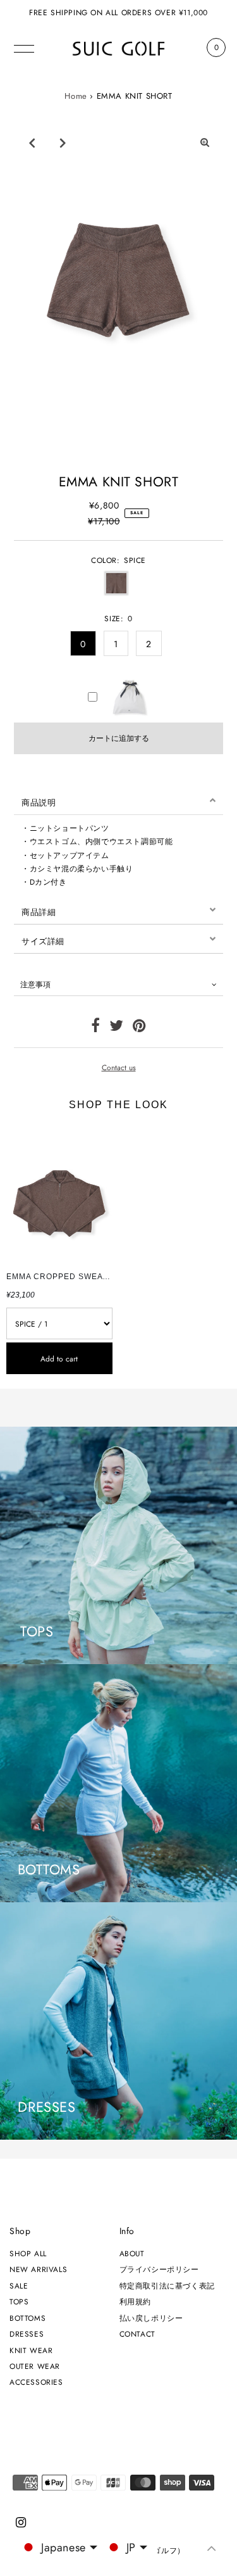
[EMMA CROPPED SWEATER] (59, 1195)
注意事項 (35, 984)
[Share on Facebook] (96, 1028)
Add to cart (59, 1359)
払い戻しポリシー (151, 2318)
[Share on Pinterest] (139, 1028)
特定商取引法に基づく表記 (167, 2286)
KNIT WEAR (31, 2350)
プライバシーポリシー (159, 2269)
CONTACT (137, 2334)
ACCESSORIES (36, 2382)
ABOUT (132, 2253)
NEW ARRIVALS (38, 2269)
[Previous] (32, 142)
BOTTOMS (27, 2318)
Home (76, 96)
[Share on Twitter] (117, 1028)
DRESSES (27, 2334)
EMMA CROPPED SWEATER (63, 1277)
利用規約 (135, 2301)
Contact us (119, 1068)
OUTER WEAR (35, 2366)
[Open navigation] (24, 47)
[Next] (63, 142)
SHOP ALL (28, 2253)
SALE (19, 2286)
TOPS (19, 2301)
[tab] (118, 800)
